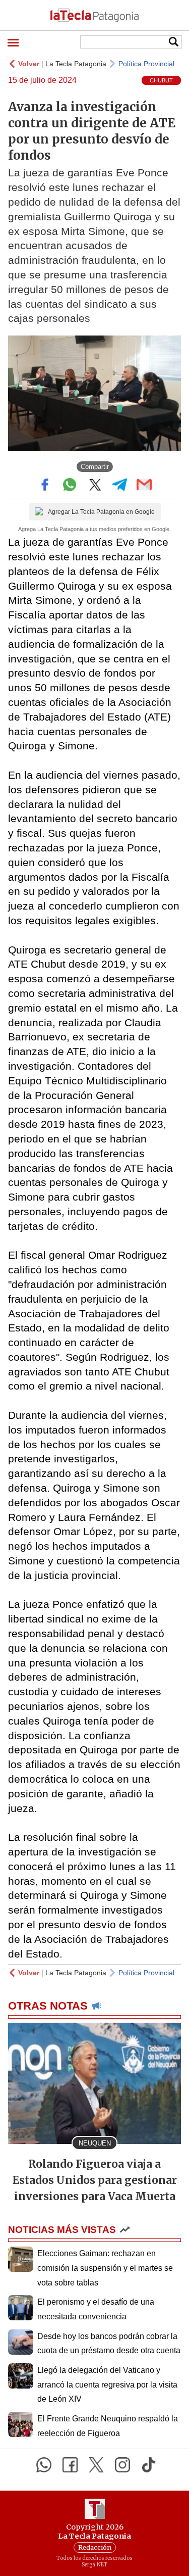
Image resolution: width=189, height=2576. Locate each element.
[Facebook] (70, 2465)
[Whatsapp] (44, 2465)
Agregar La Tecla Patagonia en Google (101, 512)
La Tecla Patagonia (76, 64)
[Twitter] (96, 2465)
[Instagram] (122, 2465)
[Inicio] (94, 15)
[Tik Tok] (149, 2465)
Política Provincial (146, 64)
